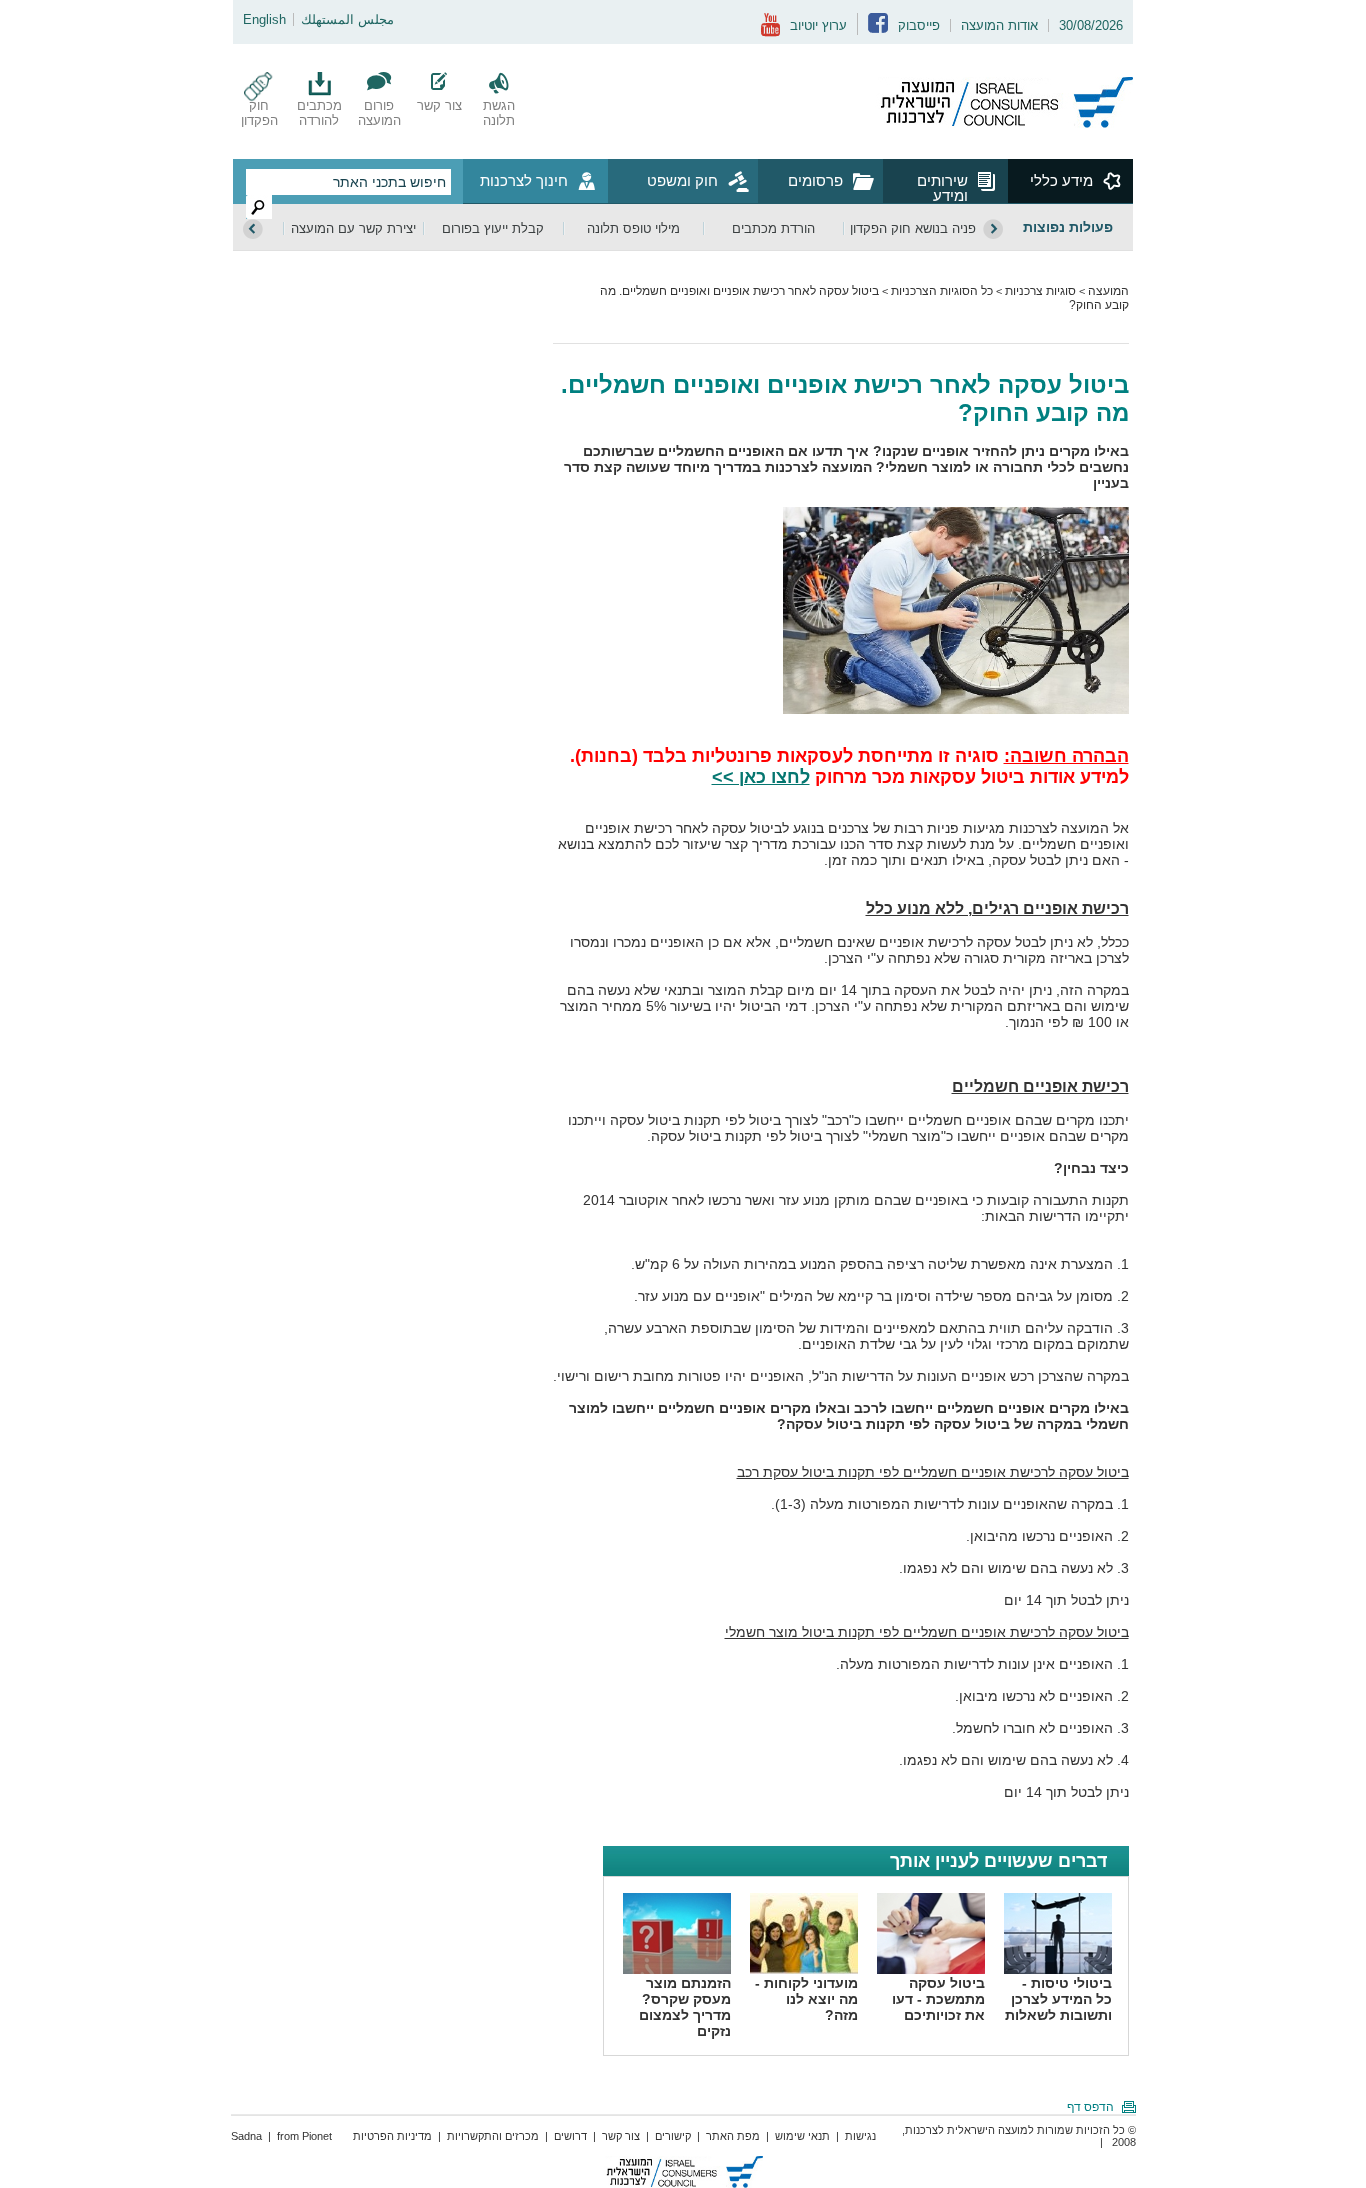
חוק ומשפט (682, 180)
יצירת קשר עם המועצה (353, 228)
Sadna (246, 2136)
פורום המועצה (379, 113)
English (264, 19)
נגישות (860, 2136)
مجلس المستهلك (347, 19)
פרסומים (815, 180)
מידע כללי (1061, 180)
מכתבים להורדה (319, 113)
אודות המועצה (999, 25)
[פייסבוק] (878, 28)
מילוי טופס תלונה (633, 228)
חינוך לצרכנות (524, 180)
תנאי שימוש (802, 2136)
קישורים (673, 2136)
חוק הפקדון (259, 113)
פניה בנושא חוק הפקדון (913, 228)
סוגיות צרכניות (1040, 291)
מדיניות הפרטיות (392, 2136)
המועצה (1108, 291)
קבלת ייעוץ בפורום (493, 228)
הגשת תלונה (499, 113)
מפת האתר (733, 2136)
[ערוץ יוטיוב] (770, 32)
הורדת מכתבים (773, 228)
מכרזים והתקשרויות (493, 2136)
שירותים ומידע (942, 187)
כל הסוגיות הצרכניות (942, 291)
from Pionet (304, 2136)
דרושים (570, 2136)
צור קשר (439, 105)
